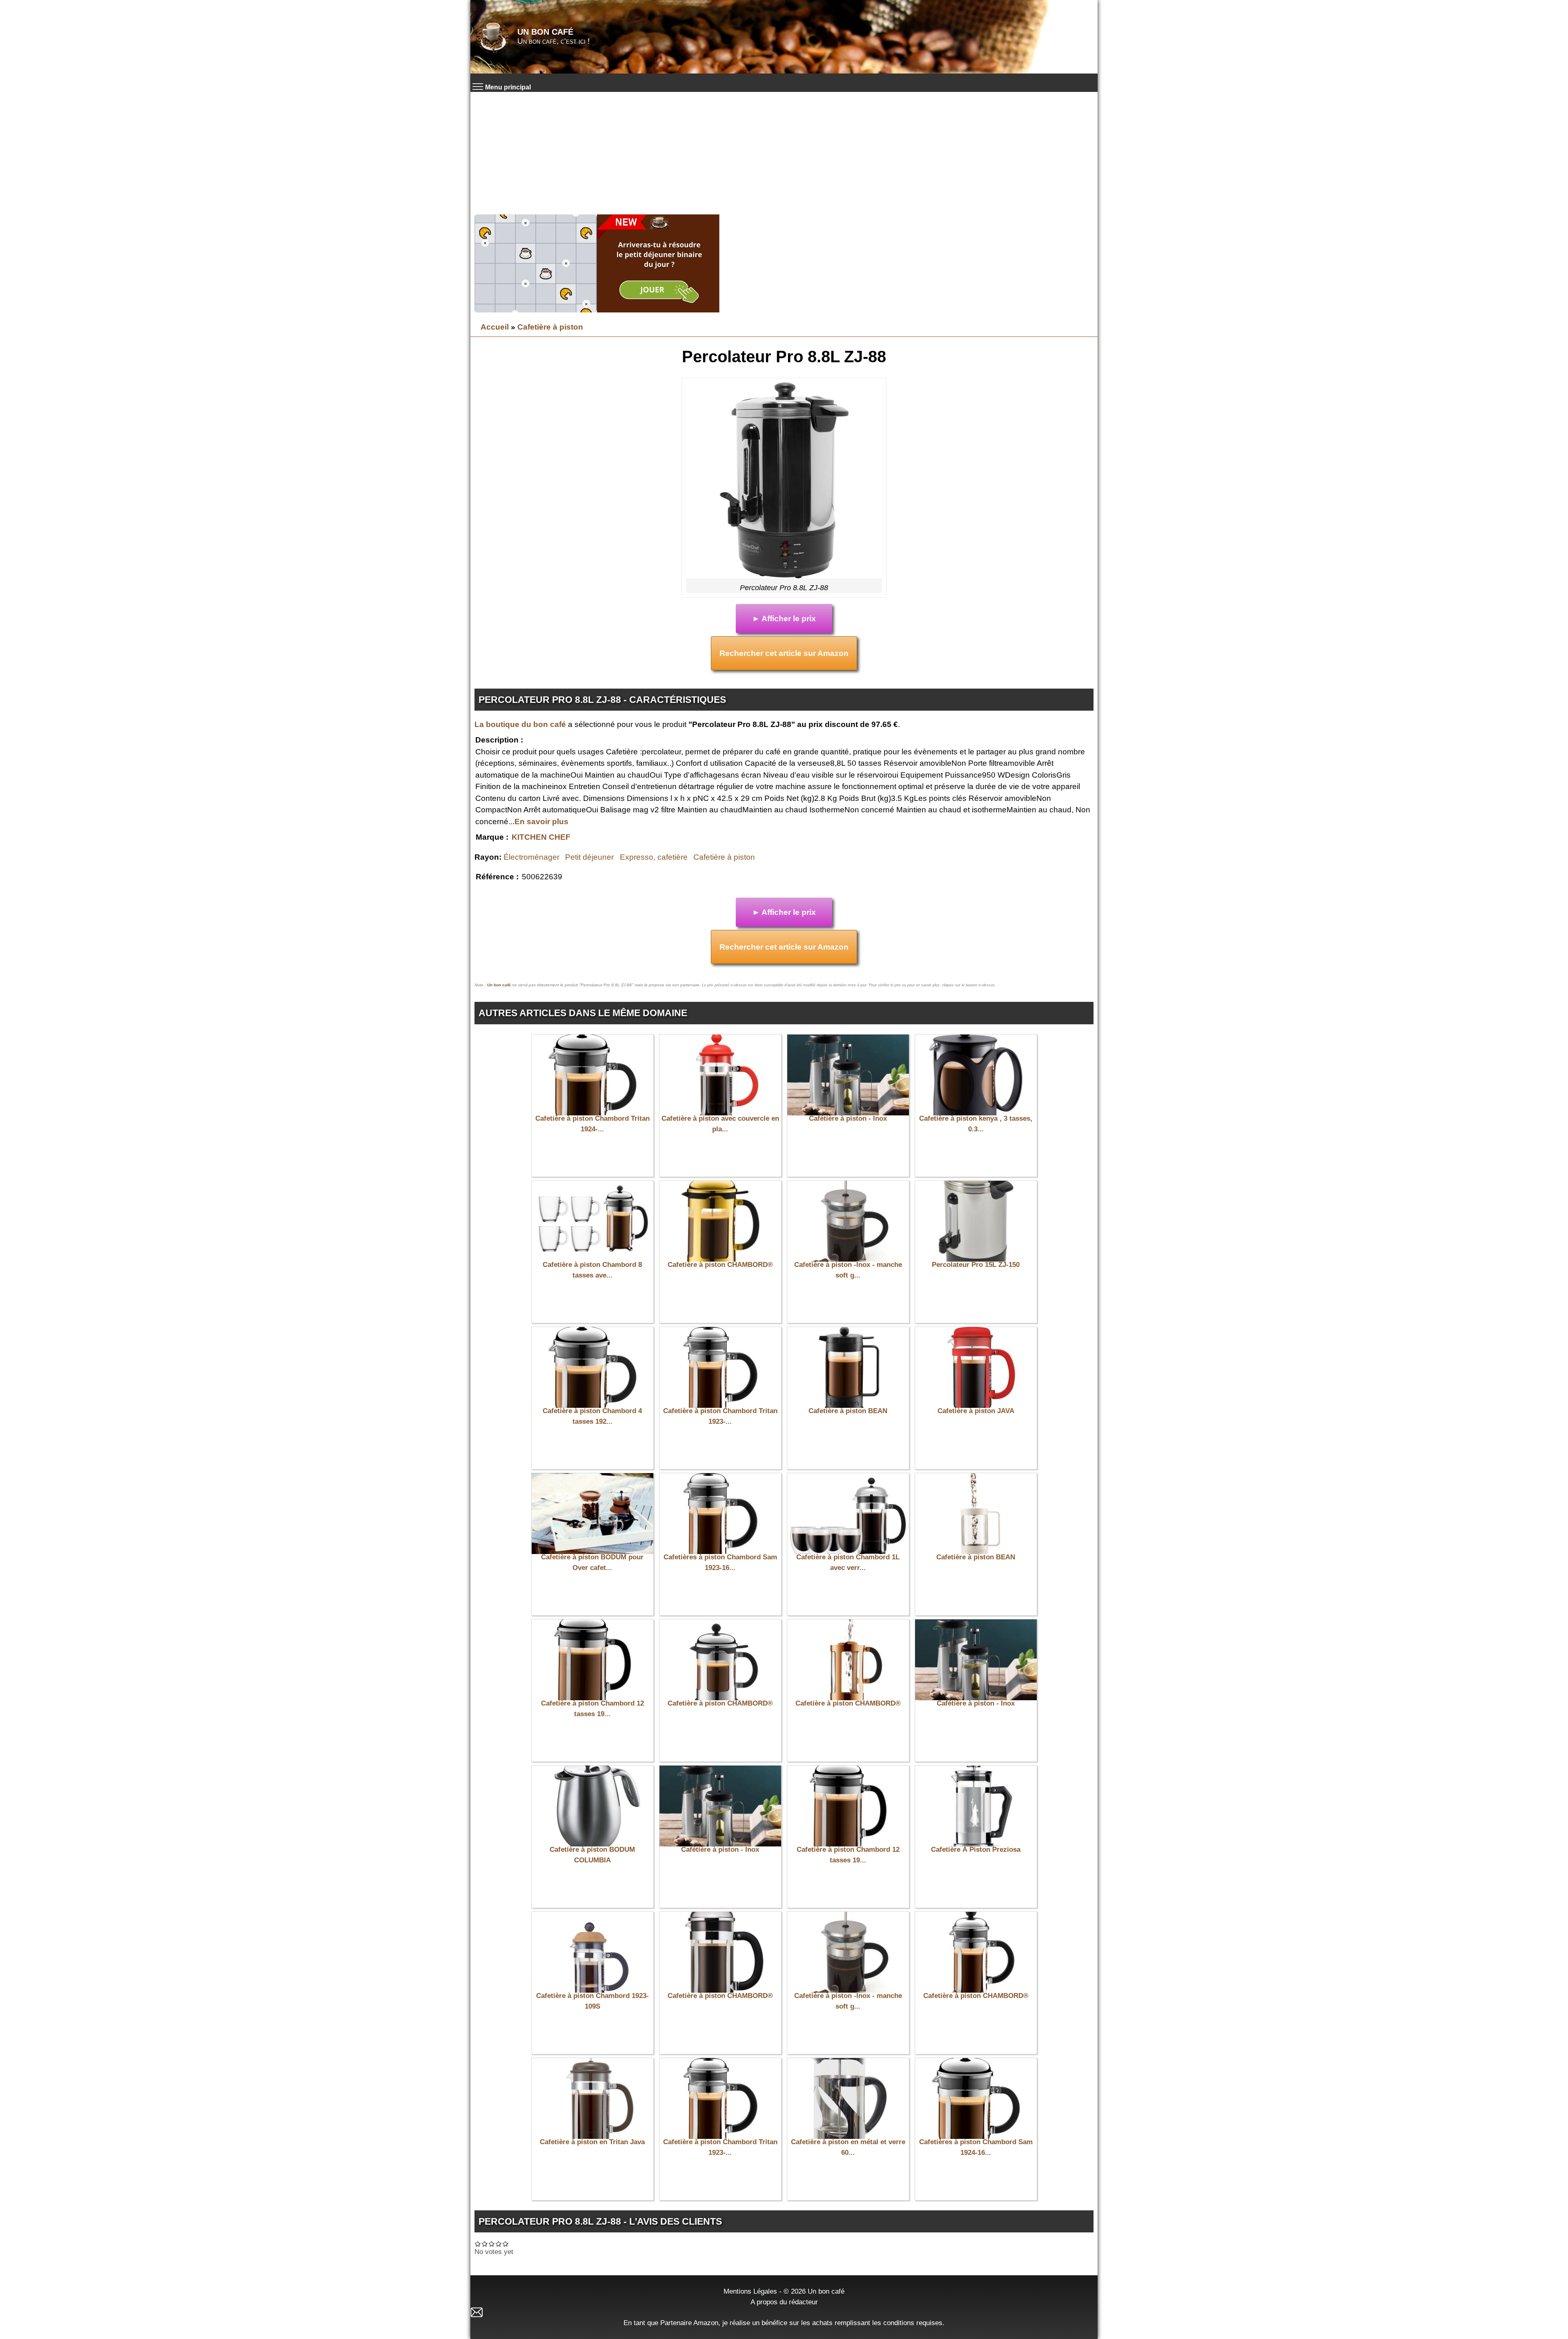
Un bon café (545, 32)
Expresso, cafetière (654, 857)
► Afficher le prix (784, 619)
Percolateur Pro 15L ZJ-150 (976, 1265)
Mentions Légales (750, 2291)
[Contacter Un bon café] (784, 2312)
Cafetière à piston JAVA (976, 1411)
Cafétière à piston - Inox (848, 1118)
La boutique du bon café (520, 724)
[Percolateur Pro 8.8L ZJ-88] (784, 480)
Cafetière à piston (550, 327)
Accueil (495, 327)
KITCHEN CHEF (541, 837)
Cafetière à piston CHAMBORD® (720, 1265)
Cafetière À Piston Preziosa (976, 1850)
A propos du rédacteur (784, 2302)
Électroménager (531, 857)
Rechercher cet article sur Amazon (784, 653)
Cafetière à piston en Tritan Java (592, 2142)
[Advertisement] (784, 153)
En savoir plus (541, 822)
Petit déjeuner (589, 857)
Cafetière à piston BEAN (848, 1411)
